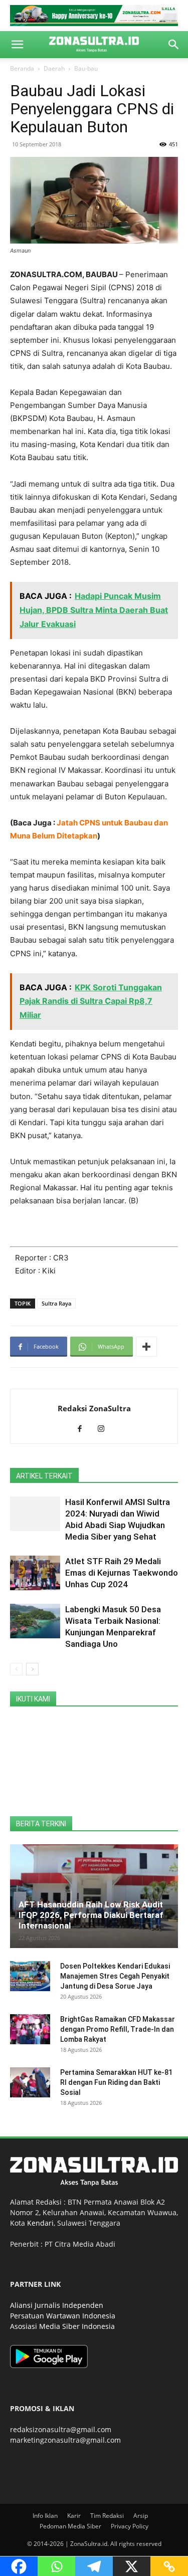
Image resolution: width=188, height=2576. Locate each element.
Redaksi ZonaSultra (94, 1408)
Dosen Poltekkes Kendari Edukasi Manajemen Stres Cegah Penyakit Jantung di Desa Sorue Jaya (115, 1976)
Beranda (22, 68)
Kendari (40, 2223)
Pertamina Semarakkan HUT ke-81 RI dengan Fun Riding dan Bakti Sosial (116, 2082)
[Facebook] (83, 1429)
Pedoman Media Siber (70, 2526)
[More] (146, 1347)
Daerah (54, 68)
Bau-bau (86, 68)
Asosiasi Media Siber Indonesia (62, 2326)
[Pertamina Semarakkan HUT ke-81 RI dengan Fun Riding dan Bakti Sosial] (30, 2082)
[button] (17, 45)
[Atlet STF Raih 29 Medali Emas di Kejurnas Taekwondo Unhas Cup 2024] (35, 1573)
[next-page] (32, 1669)
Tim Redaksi (107, 2516)
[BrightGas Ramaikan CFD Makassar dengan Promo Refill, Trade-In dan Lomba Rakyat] (30, 2029)
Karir (74, 2516)
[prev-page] (16, 1669)
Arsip (141, 2516)
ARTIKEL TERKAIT (44, 1476)
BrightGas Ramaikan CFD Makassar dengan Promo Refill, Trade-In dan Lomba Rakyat (118, 2029)
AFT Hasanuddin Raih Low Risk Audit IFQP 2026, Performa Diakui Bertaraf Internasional (91, 1915)
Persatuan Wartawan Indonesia (63, 2316)
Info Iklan (45, 2516)
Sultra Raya (56, 1303)
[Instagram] (105, 1429)
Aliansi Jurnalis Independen (57, 2305)
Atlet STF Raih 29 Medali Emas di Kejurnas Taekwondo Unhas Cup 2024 (122, 1573)
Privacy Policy (130, 2526)
